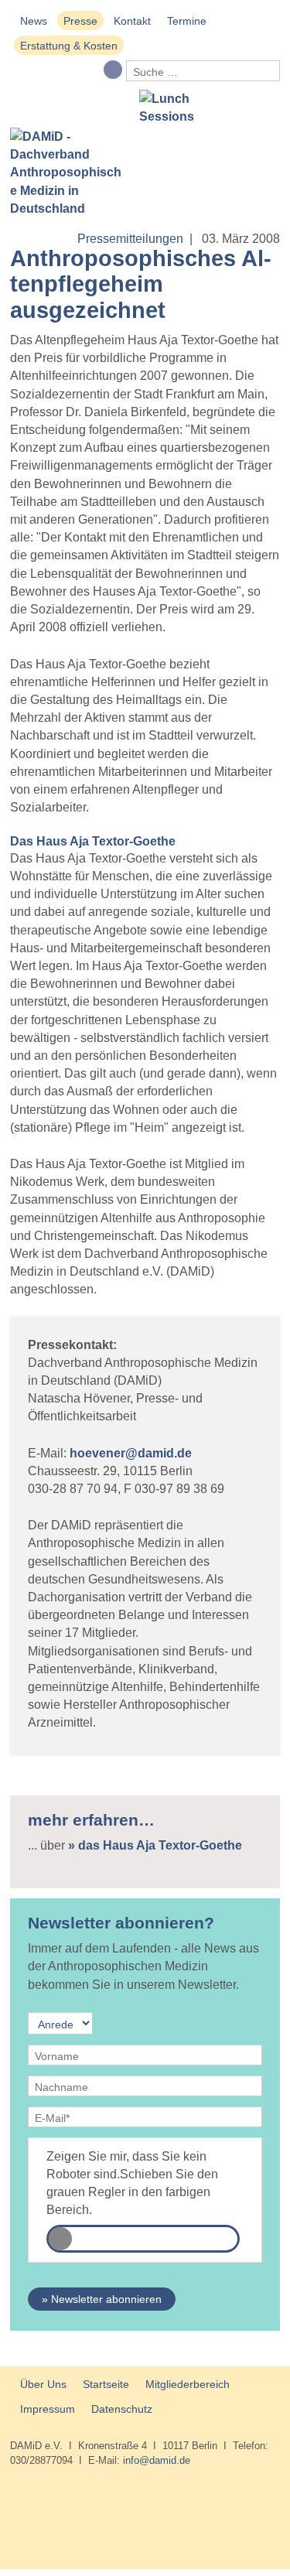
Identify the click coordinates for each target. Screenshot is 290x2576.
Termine (187, 21)
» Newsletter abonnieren (102, 2299)
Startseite (106, 2384)
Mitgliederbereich (188, 2384)
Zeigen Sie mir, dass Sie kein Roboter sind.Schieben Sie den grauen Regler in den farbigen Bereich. (132, 2183)
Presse (80, 21)
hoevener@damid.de (131, 1453)
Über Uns (43, 2384)
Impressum (48, 2409)
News (34, 21)
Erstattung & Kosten (69, 46)
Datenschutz (122, 2409)
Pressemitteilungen (130, 239)
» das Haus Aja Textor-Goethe (155, 1845)
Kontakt (132, 21)
